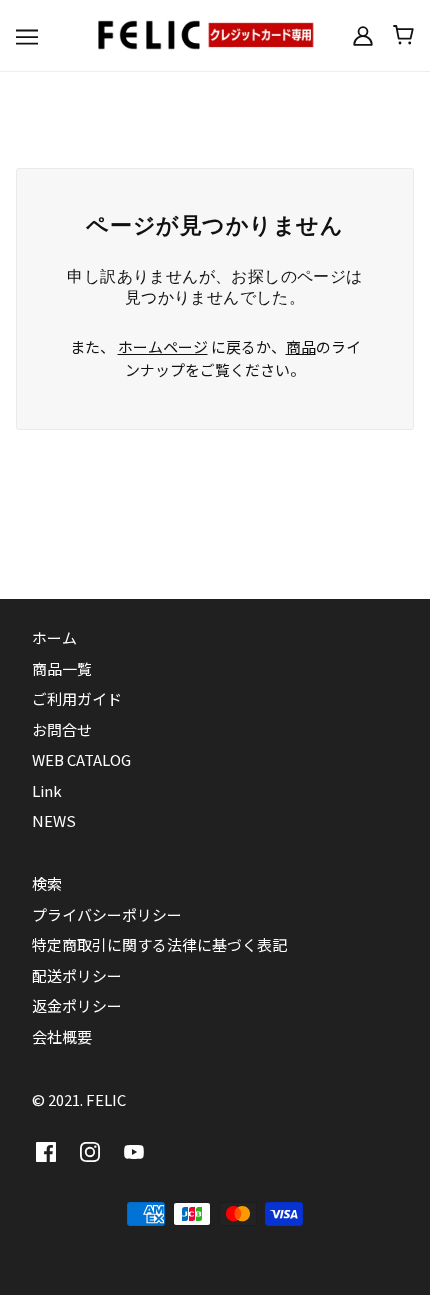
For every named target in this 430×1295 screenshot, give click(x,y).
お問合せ (62, 729)
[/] (215, 32)
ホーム (54, 637)
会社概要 (62, 1036)
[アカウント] (363, 35)
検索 (47, 883)
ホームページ (163, 346)
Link (47, 790)
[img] (46, 1151)
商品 (301, 346)
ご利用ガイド (77, 698)
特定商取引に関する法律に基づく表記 (159, 944)
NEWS (54, 820)
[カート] (403, 35)
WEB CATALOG (81, 759)
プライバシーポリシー (107, 914)
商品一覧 (62, 668)
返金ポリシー (77, 1005)
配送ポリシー (77, 975)
